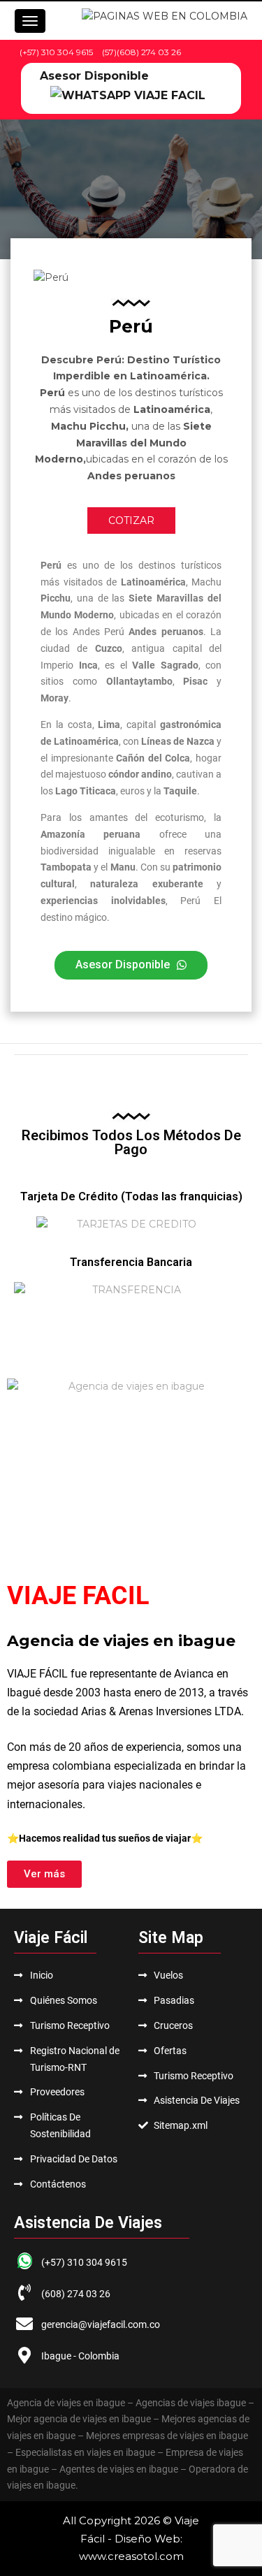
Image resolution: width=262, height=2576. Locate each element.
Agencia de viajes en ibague (66, 2403)
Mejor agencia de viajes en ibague (79, 2419)
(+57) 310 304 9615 (56, 52)
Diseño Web (147, 2539)
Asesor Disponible (94, 76)
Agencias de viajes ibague (191, 2403)
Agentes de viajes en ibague (119, 2469)
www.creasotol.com (131, 2556)
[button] (131, 965)
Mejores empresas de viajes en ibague (167, 2436)
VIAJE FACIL (78, 1596)
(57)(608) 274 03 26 (141, 52)
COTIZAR (131, 521)
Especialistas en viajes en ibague (85, 2452)
